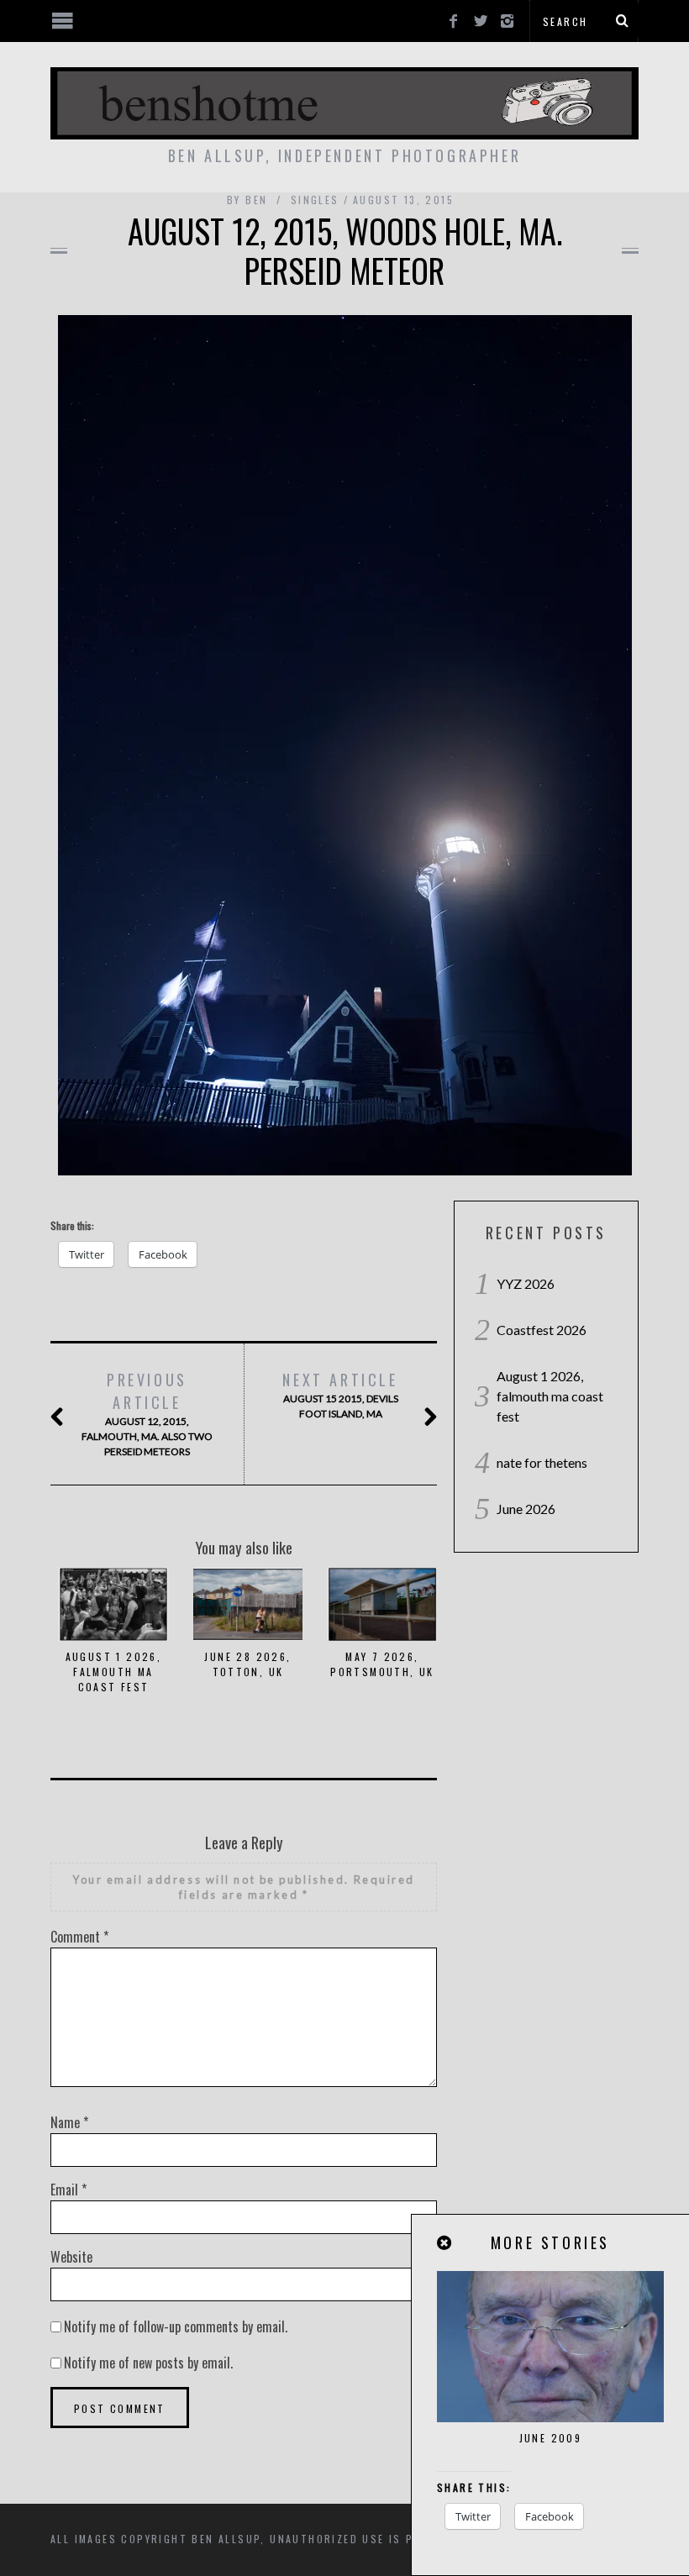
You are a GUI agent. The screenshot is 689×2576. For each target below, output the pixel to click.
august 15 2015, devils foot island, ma (340, 1394)
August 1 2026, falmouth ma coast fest (114, 1672)
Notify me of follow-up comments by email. (176, 2326)
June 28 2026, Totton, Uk (247, 1664)
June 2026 (526, 1509)
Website (71, 2257)
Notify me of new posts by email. (148, 2363)
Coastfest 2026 (542, 1330)
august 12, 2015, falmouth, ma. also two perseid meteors (147, 1413)
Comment (79, 1937)
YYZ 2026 (526, 1283)
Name (69, 2122)
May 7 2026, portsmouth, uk (382, 1664)
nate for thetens (542, 1462)
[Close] (445, 2243)
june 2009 (551, 2438)
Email (68, 2190)
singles (315, 200)
